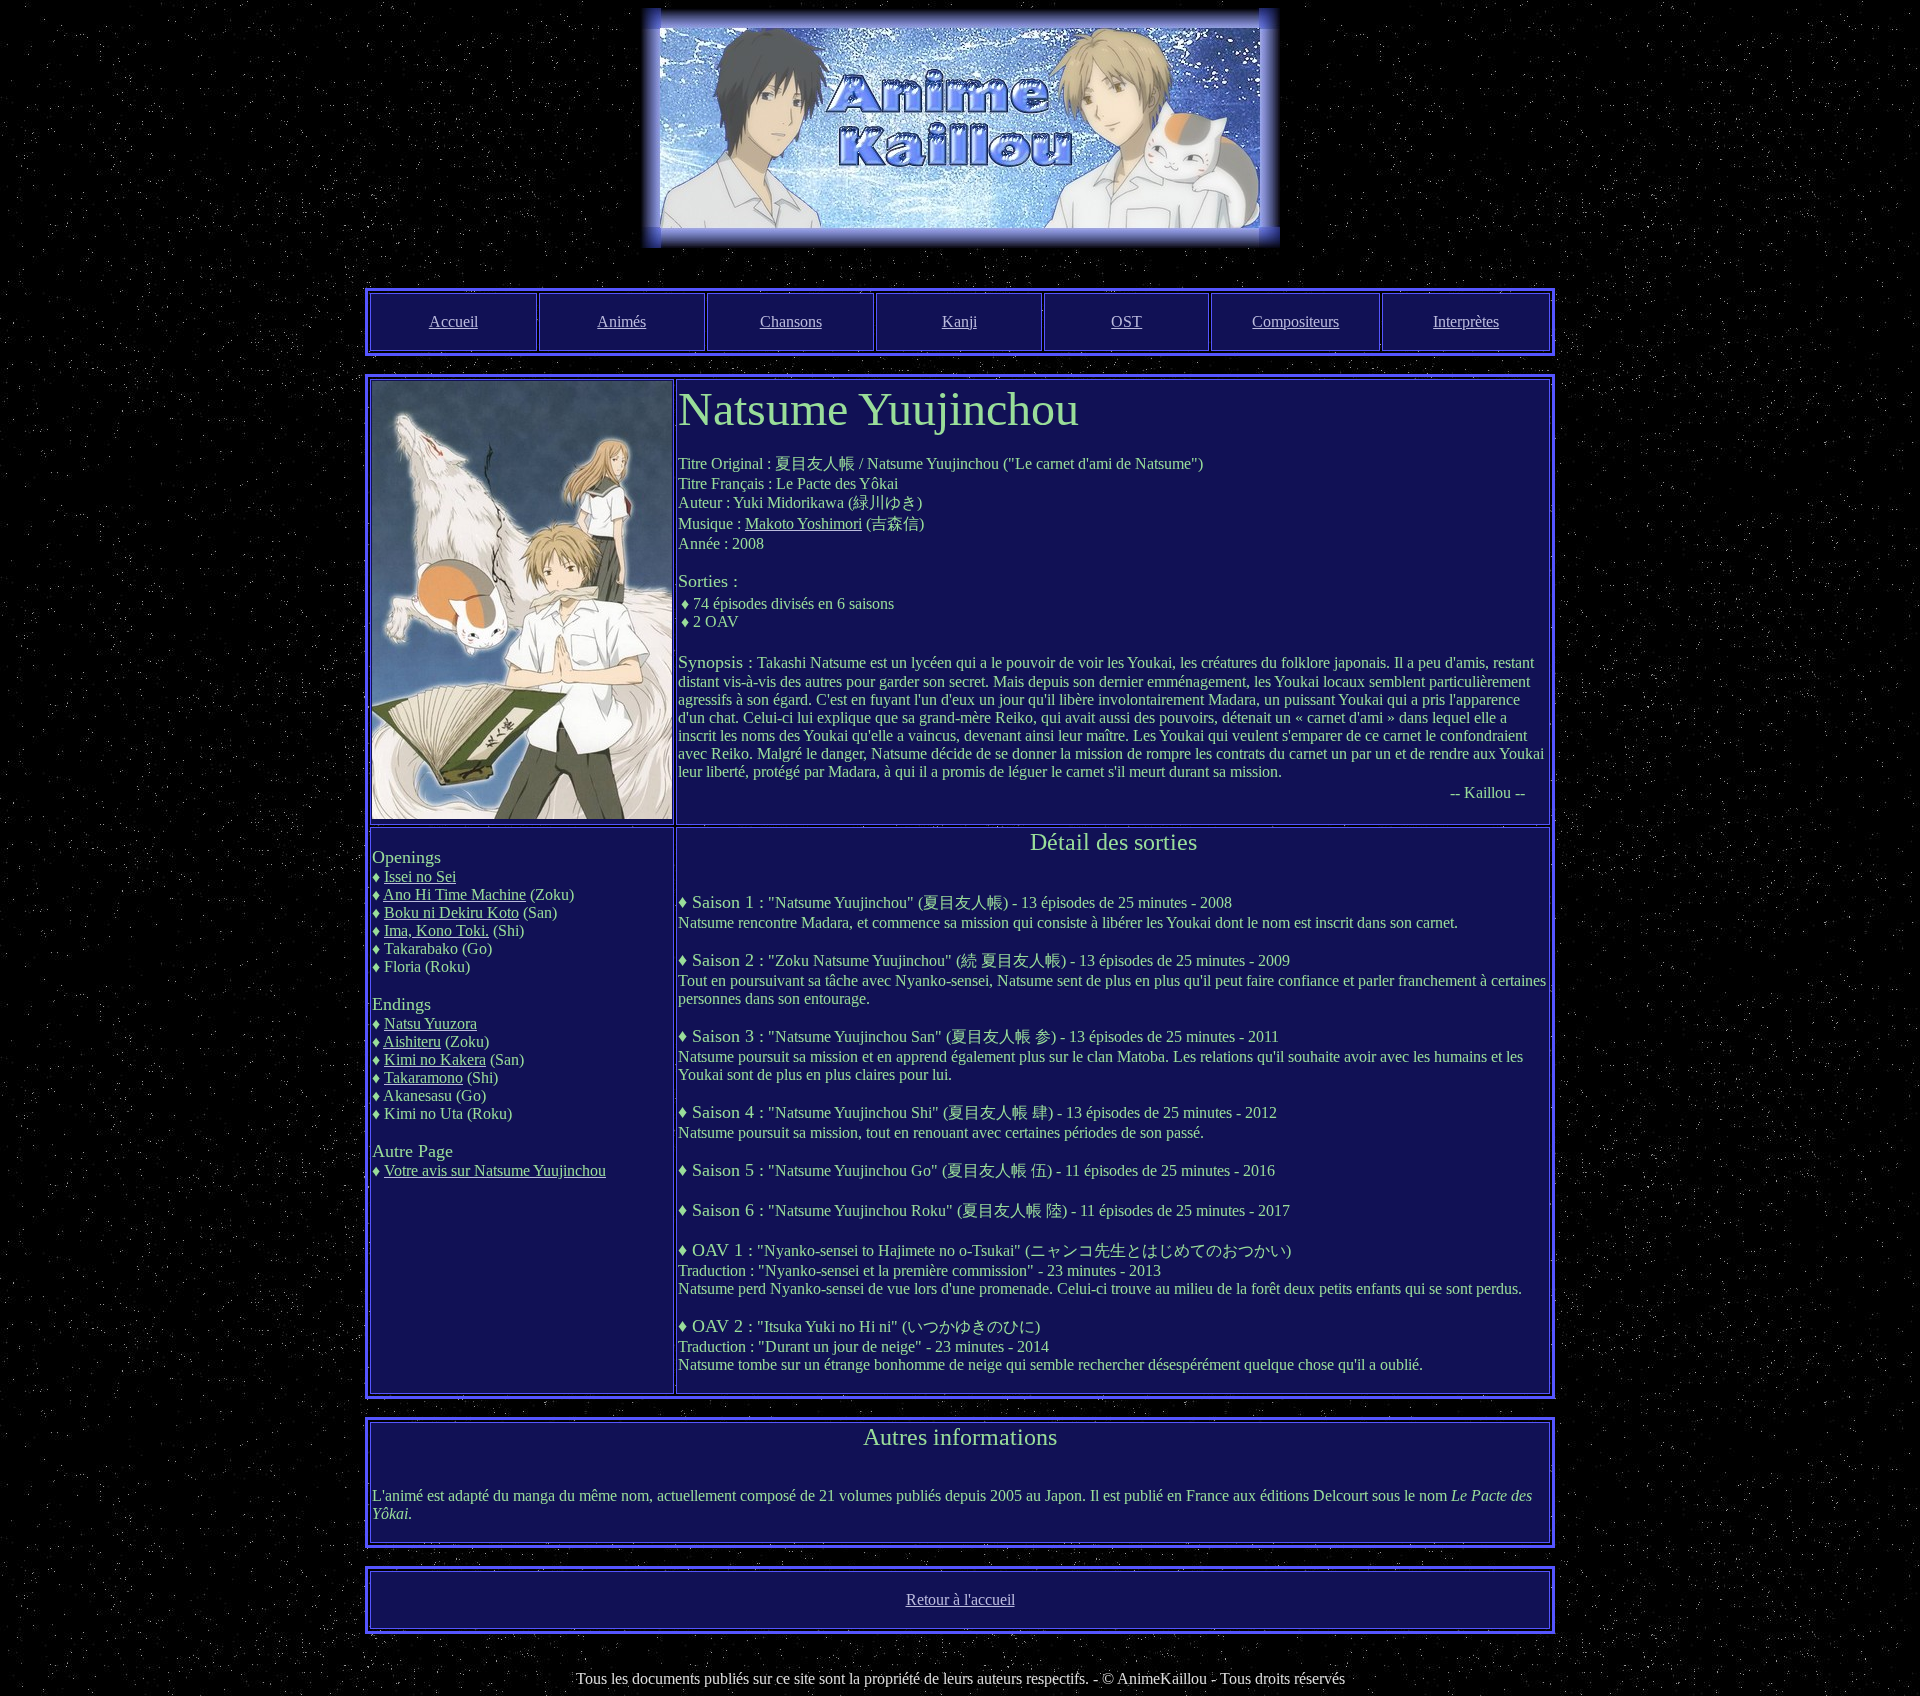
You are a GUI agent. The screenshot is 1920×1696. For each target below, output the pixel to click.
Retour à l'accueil (960, 1599)
